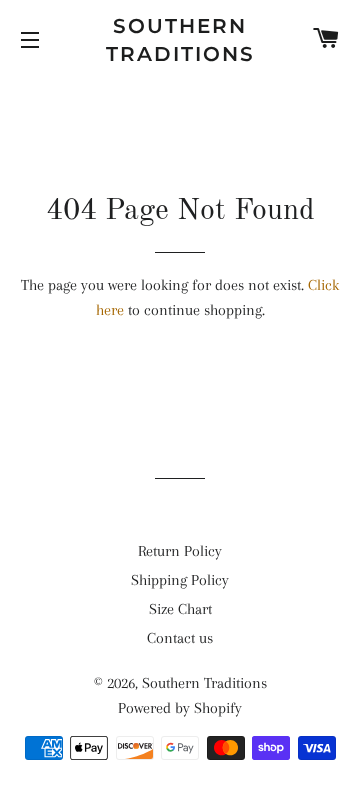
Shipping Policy (180, 580)
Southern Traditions (180, 40)
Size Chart (180, 609)
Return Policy (180, 551)
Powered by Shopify (180, 708)
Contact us (180, 638)
